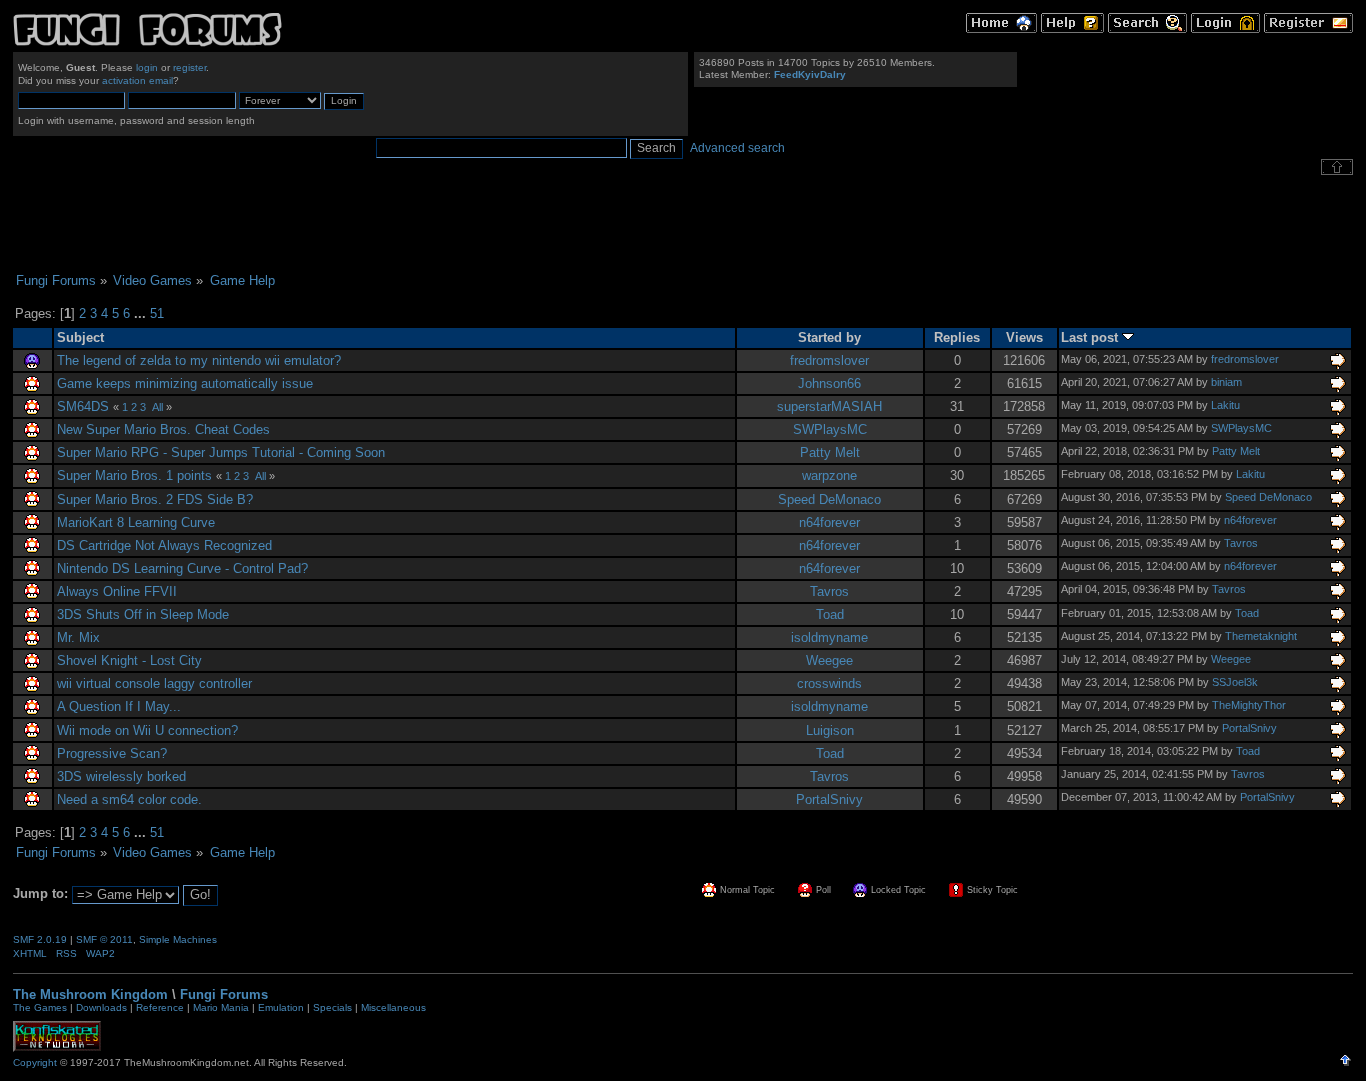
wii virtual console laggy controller (154, 683)
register (189, 67)
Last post (1091, 337)
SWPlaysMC (830, 429)
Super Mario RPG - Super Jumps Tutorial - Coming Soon (221, 452)
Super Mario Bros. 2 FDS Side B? (155, 499)
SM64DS (83, 406)
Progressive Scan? (112, 753)
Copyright (35, 1062)
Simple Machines (178, 939)
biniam (1226, 382)
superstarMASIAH (829, 406)
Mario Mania (221, 1007)
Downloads (101, 1007)
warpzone (829, 475)
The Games (40, 1007)
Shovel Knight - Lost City (129, 660)
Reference (160, 1007)
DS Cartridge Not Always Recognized (164, 545)
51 (157, 313)
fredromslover (829, 360)
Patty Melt (830, 452)
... (142, 313)
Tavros (1241, 543)
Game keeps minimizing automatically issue (185, 383)
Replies (957, 337)
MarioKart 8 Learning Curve (136, 522)
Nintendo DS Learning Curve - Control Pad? (182, 568)
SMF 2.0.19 (40, 939)
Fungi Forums (224, 994)
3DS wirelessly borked (121, 776)
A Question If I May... (119, 706)
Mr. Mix (78, 637)
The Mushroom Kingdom (90, 994)
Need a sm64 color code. (129, 799)
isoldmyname (829, 637)
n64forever (829, 522)
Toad (830, 614)
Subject (80, 337)
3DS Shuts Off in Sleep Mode (143, 614)
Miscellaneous (393, 1007)
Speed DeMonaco (829, 499)
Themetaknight (1261, 636)
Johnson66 (829, 383)
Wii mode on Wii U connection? (147, 730)
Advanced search (737, 148)
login (147, 67)
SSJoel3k (1235, 682)
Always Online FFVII (117, 591)
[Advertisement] (683, 224)
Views (1024, 337)
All (157, 407)
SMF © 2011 (104, 939)
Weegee (829, 660)
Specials (332, 1007)
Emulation (281, 1007)
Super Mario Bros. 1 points (134, 475)
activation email (137, 80)
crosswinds (829, 683)
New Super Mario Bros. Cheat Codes (163, 429)
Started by (829, 337)
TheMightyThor (1249, 705)
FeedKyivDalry (810, 74)
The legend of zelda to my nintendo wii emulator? (199, 360)
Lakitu (1225, 405)
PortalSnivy (1249, 728)
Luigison (830, 730)
